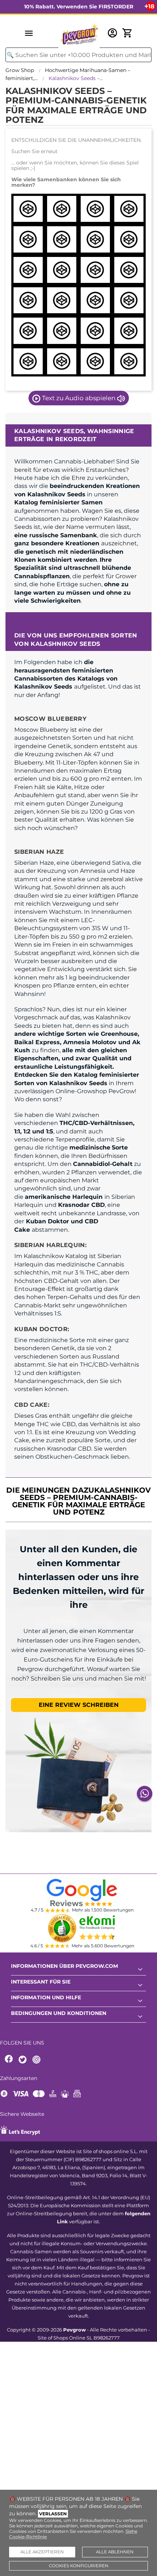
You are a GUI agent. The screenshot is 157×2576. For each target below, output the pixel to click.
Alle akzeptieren (42, 2552)
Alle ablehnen (115, 2552)
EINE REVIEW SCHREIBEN (79, 1705)
